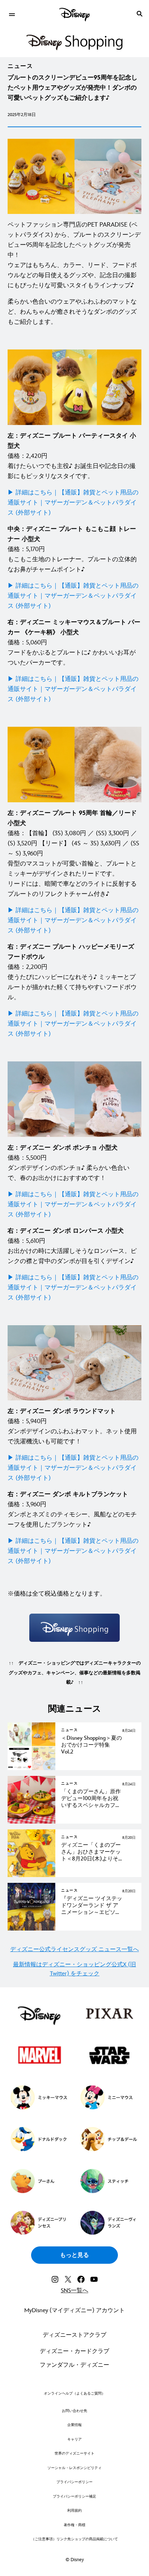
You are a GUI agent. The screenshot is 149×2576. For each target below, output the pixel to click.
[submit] (140, 14)
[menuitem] (12, 14)
